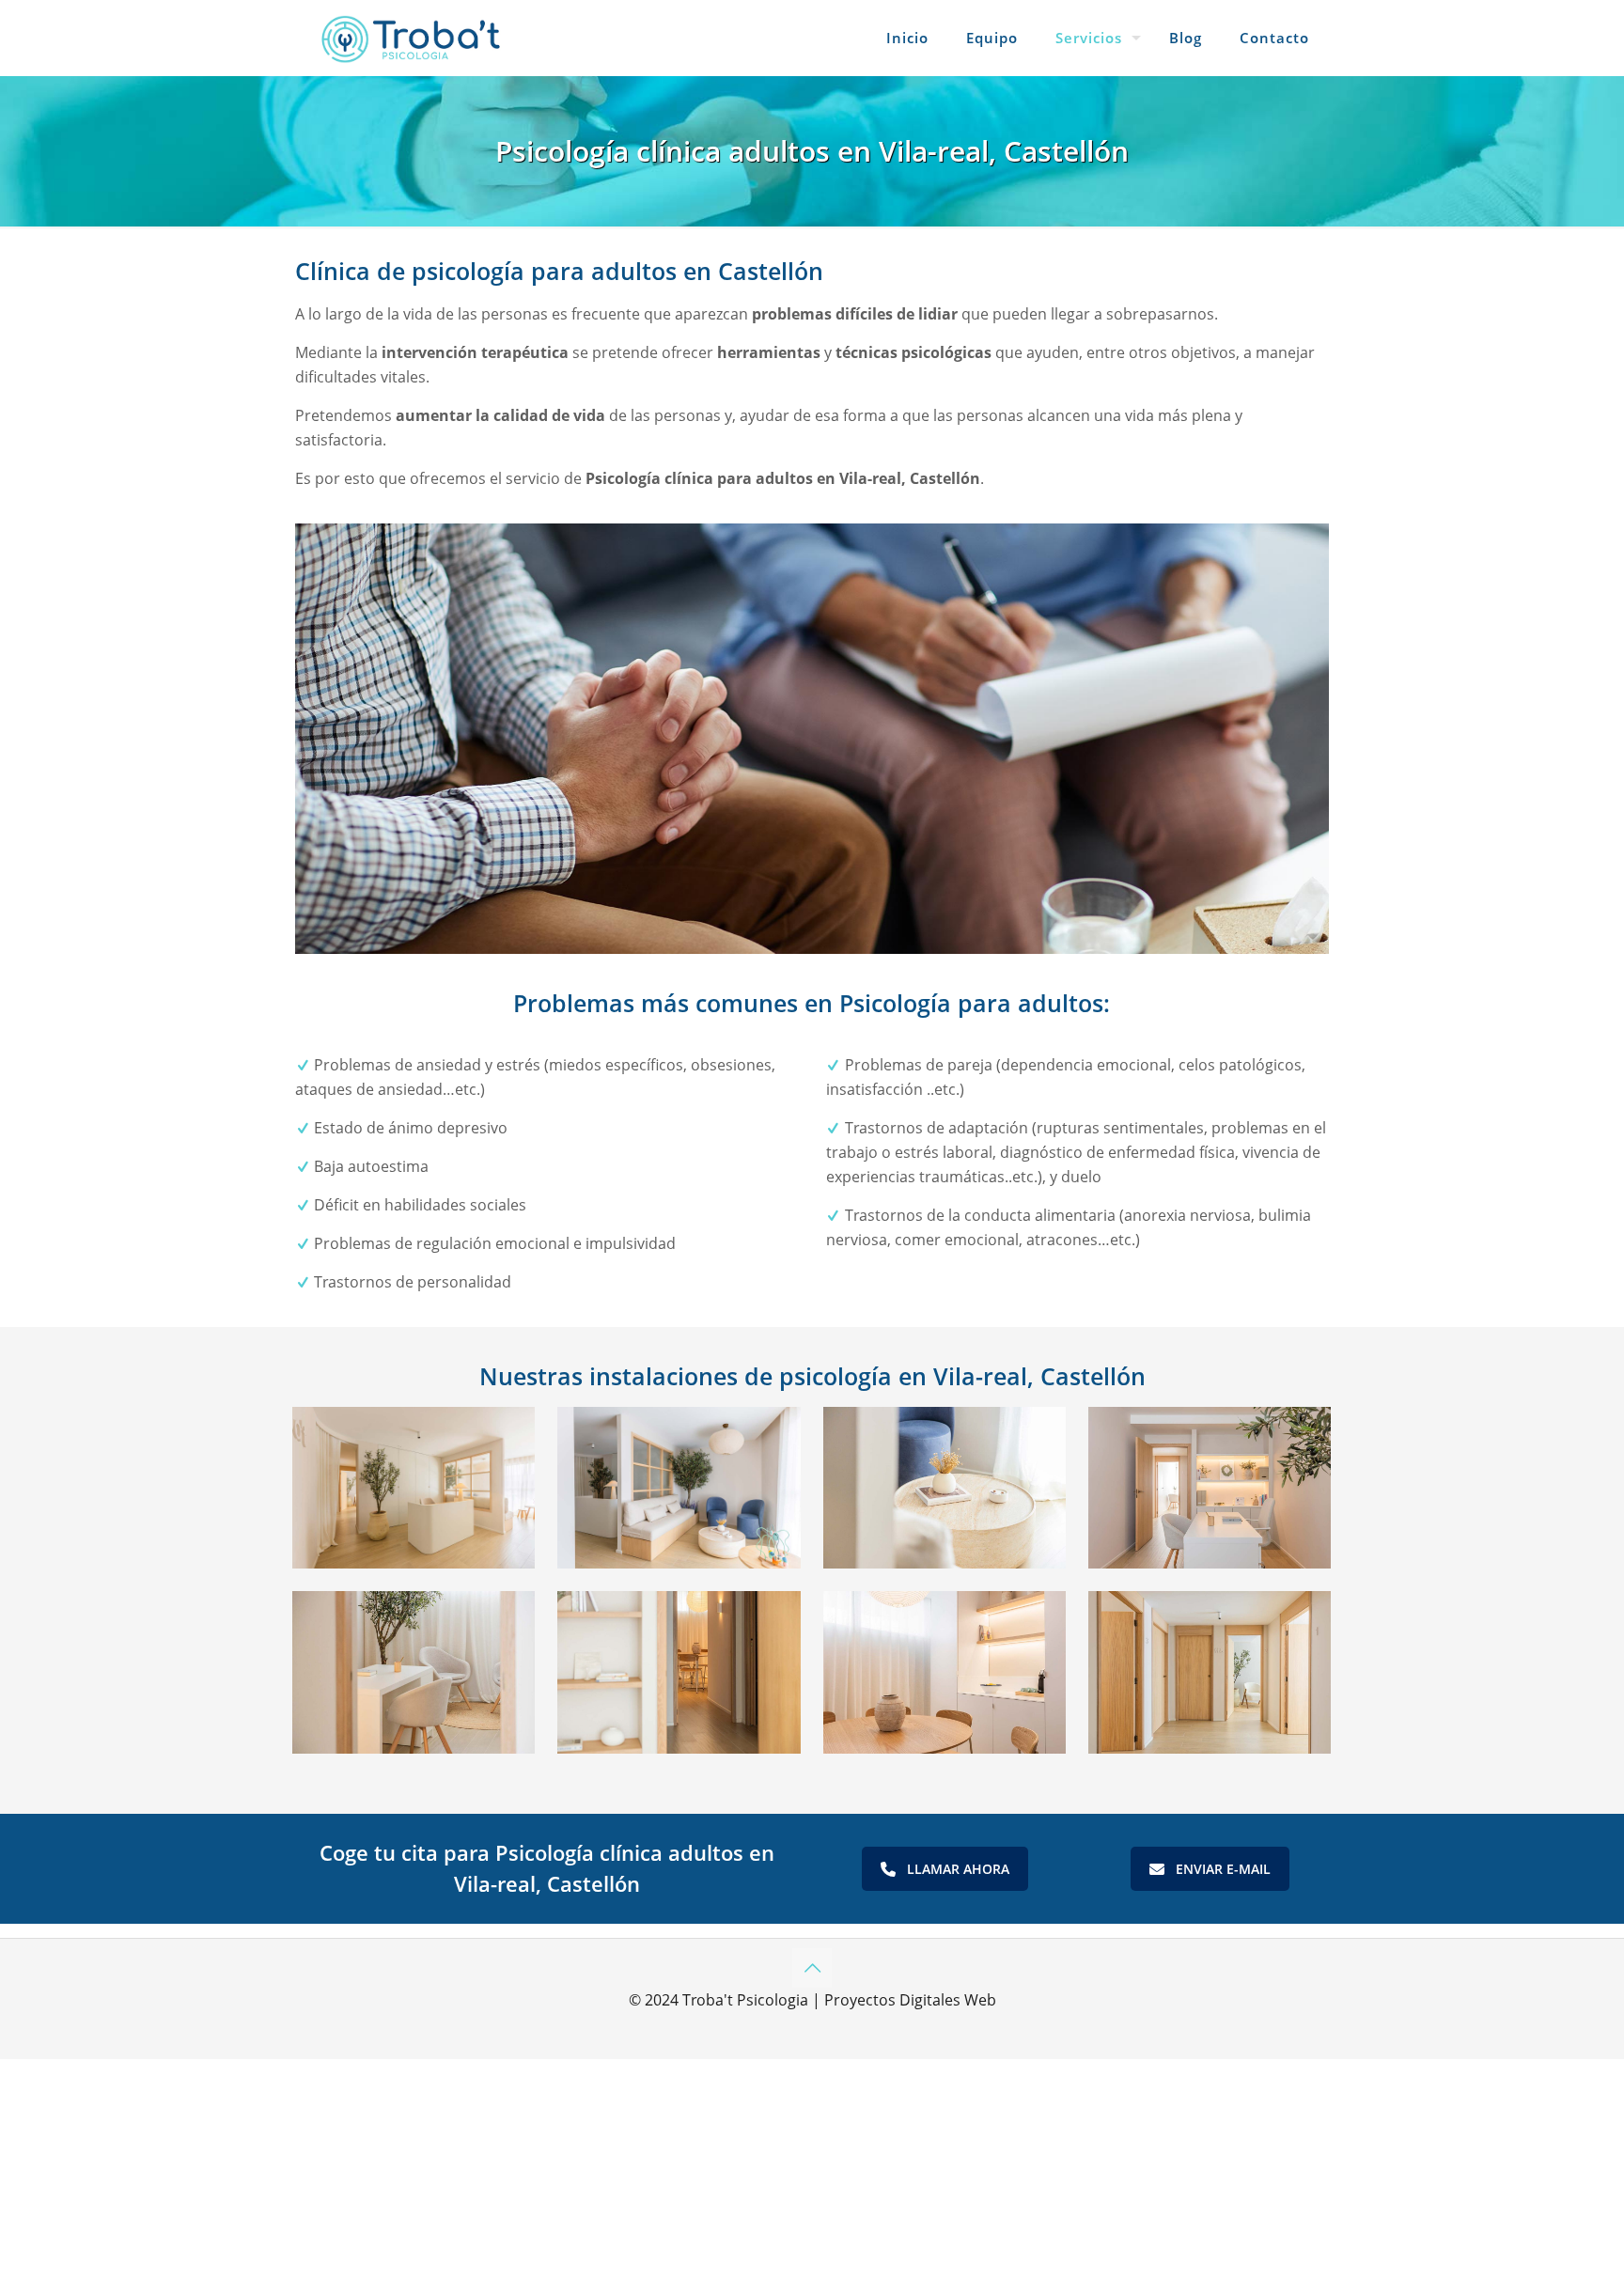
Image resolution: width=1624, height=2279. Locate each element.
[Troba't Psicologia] (411, 38)
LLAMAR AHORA (958, 1869)
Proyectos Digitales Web (910, 2000)
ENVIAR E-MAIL (1223, 1869)
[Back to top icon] (812, 1968)
